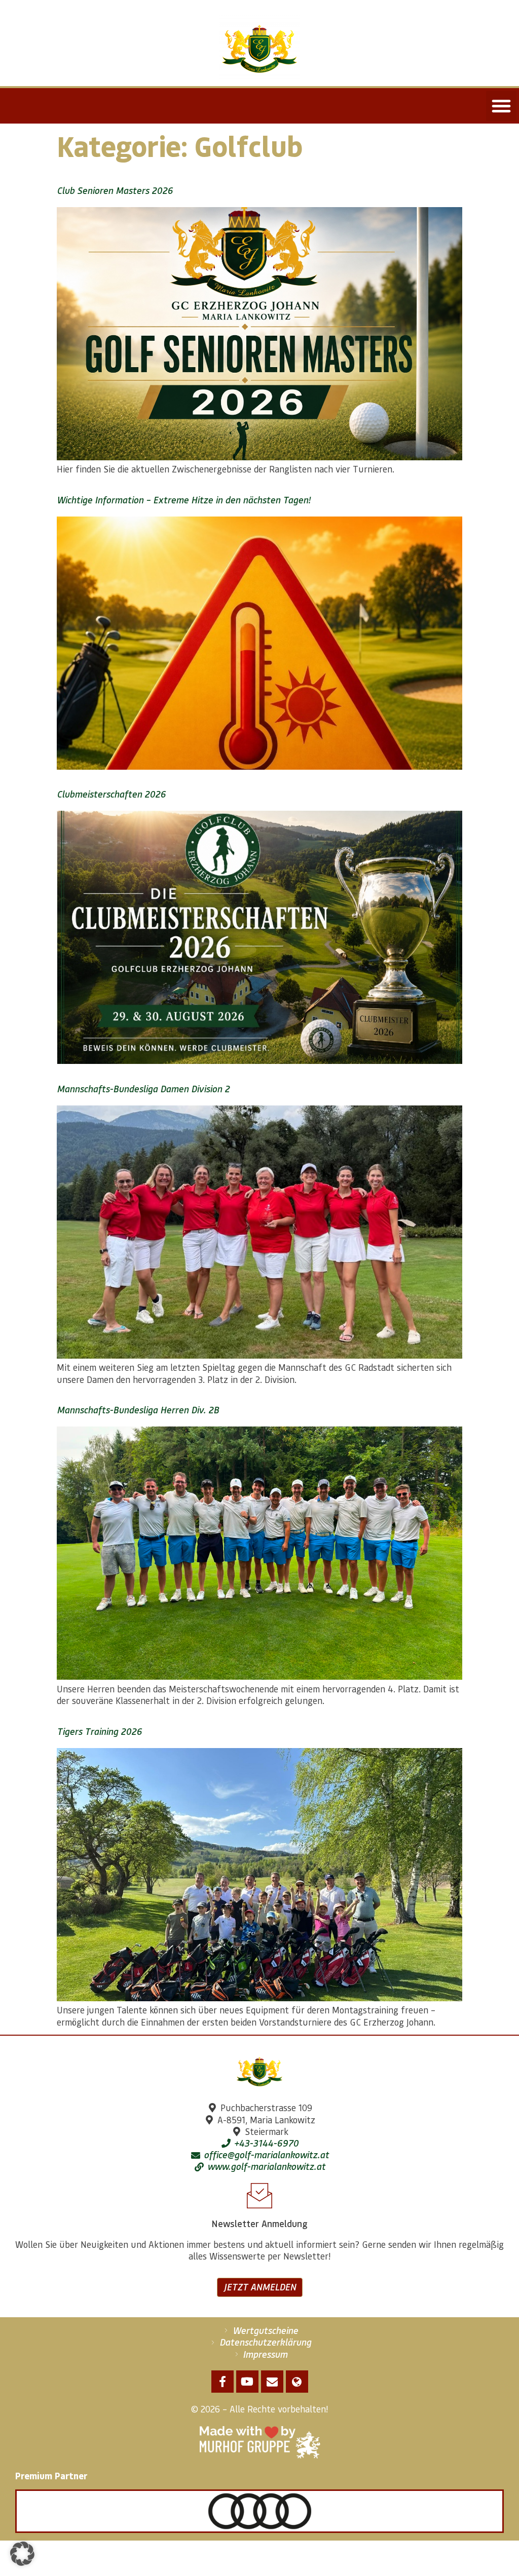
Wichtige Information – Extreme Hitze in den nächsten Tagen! (183, 500)
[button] (501, 106)
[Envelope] (272, 2382)
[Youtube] (247, 2382)
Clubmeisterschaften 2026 (111, 794)
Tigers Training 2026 (99, 1731)
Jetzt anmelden (260, 2287)
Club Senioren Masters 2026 (115, 190)
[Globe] (297, 2382)
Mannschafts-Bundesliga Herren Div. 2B (138, 1410)
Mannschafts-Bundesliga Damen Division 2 (143, 1089)
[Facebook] (223, 2382)
